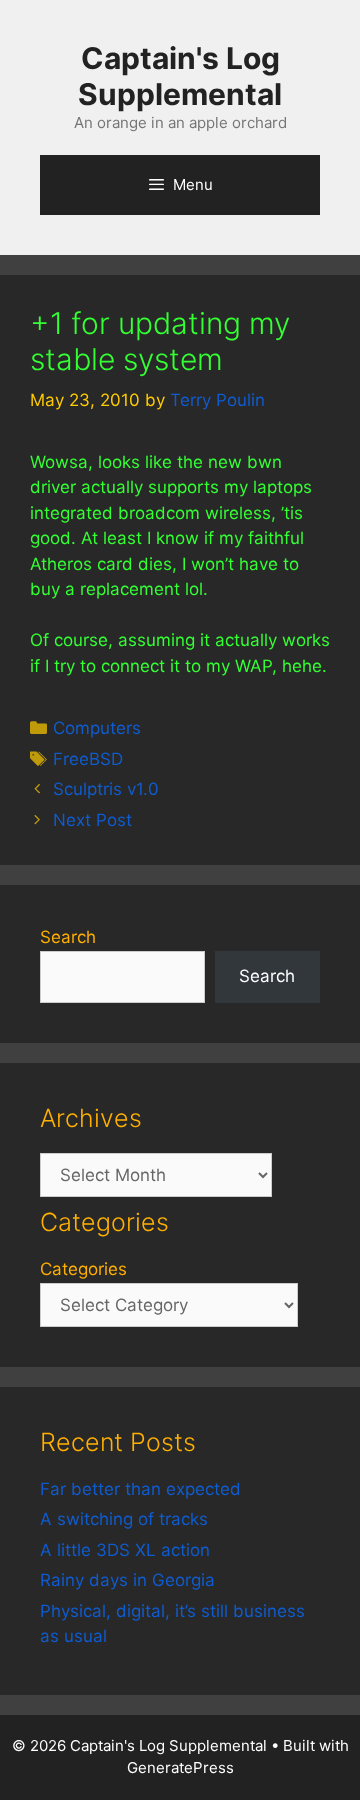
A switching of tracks (124, 1519)
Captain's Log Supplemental (180, 76)
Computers (97, 728)
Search (68, 937)
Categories (83, 1269)
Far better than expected (140, 1489)
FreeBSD (88, 759)
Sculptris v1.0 (106, 789)
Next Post (92, 820)
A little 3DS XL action (125, 1550)
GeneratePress (180, 1767)
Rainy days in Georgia (127, 1580)
